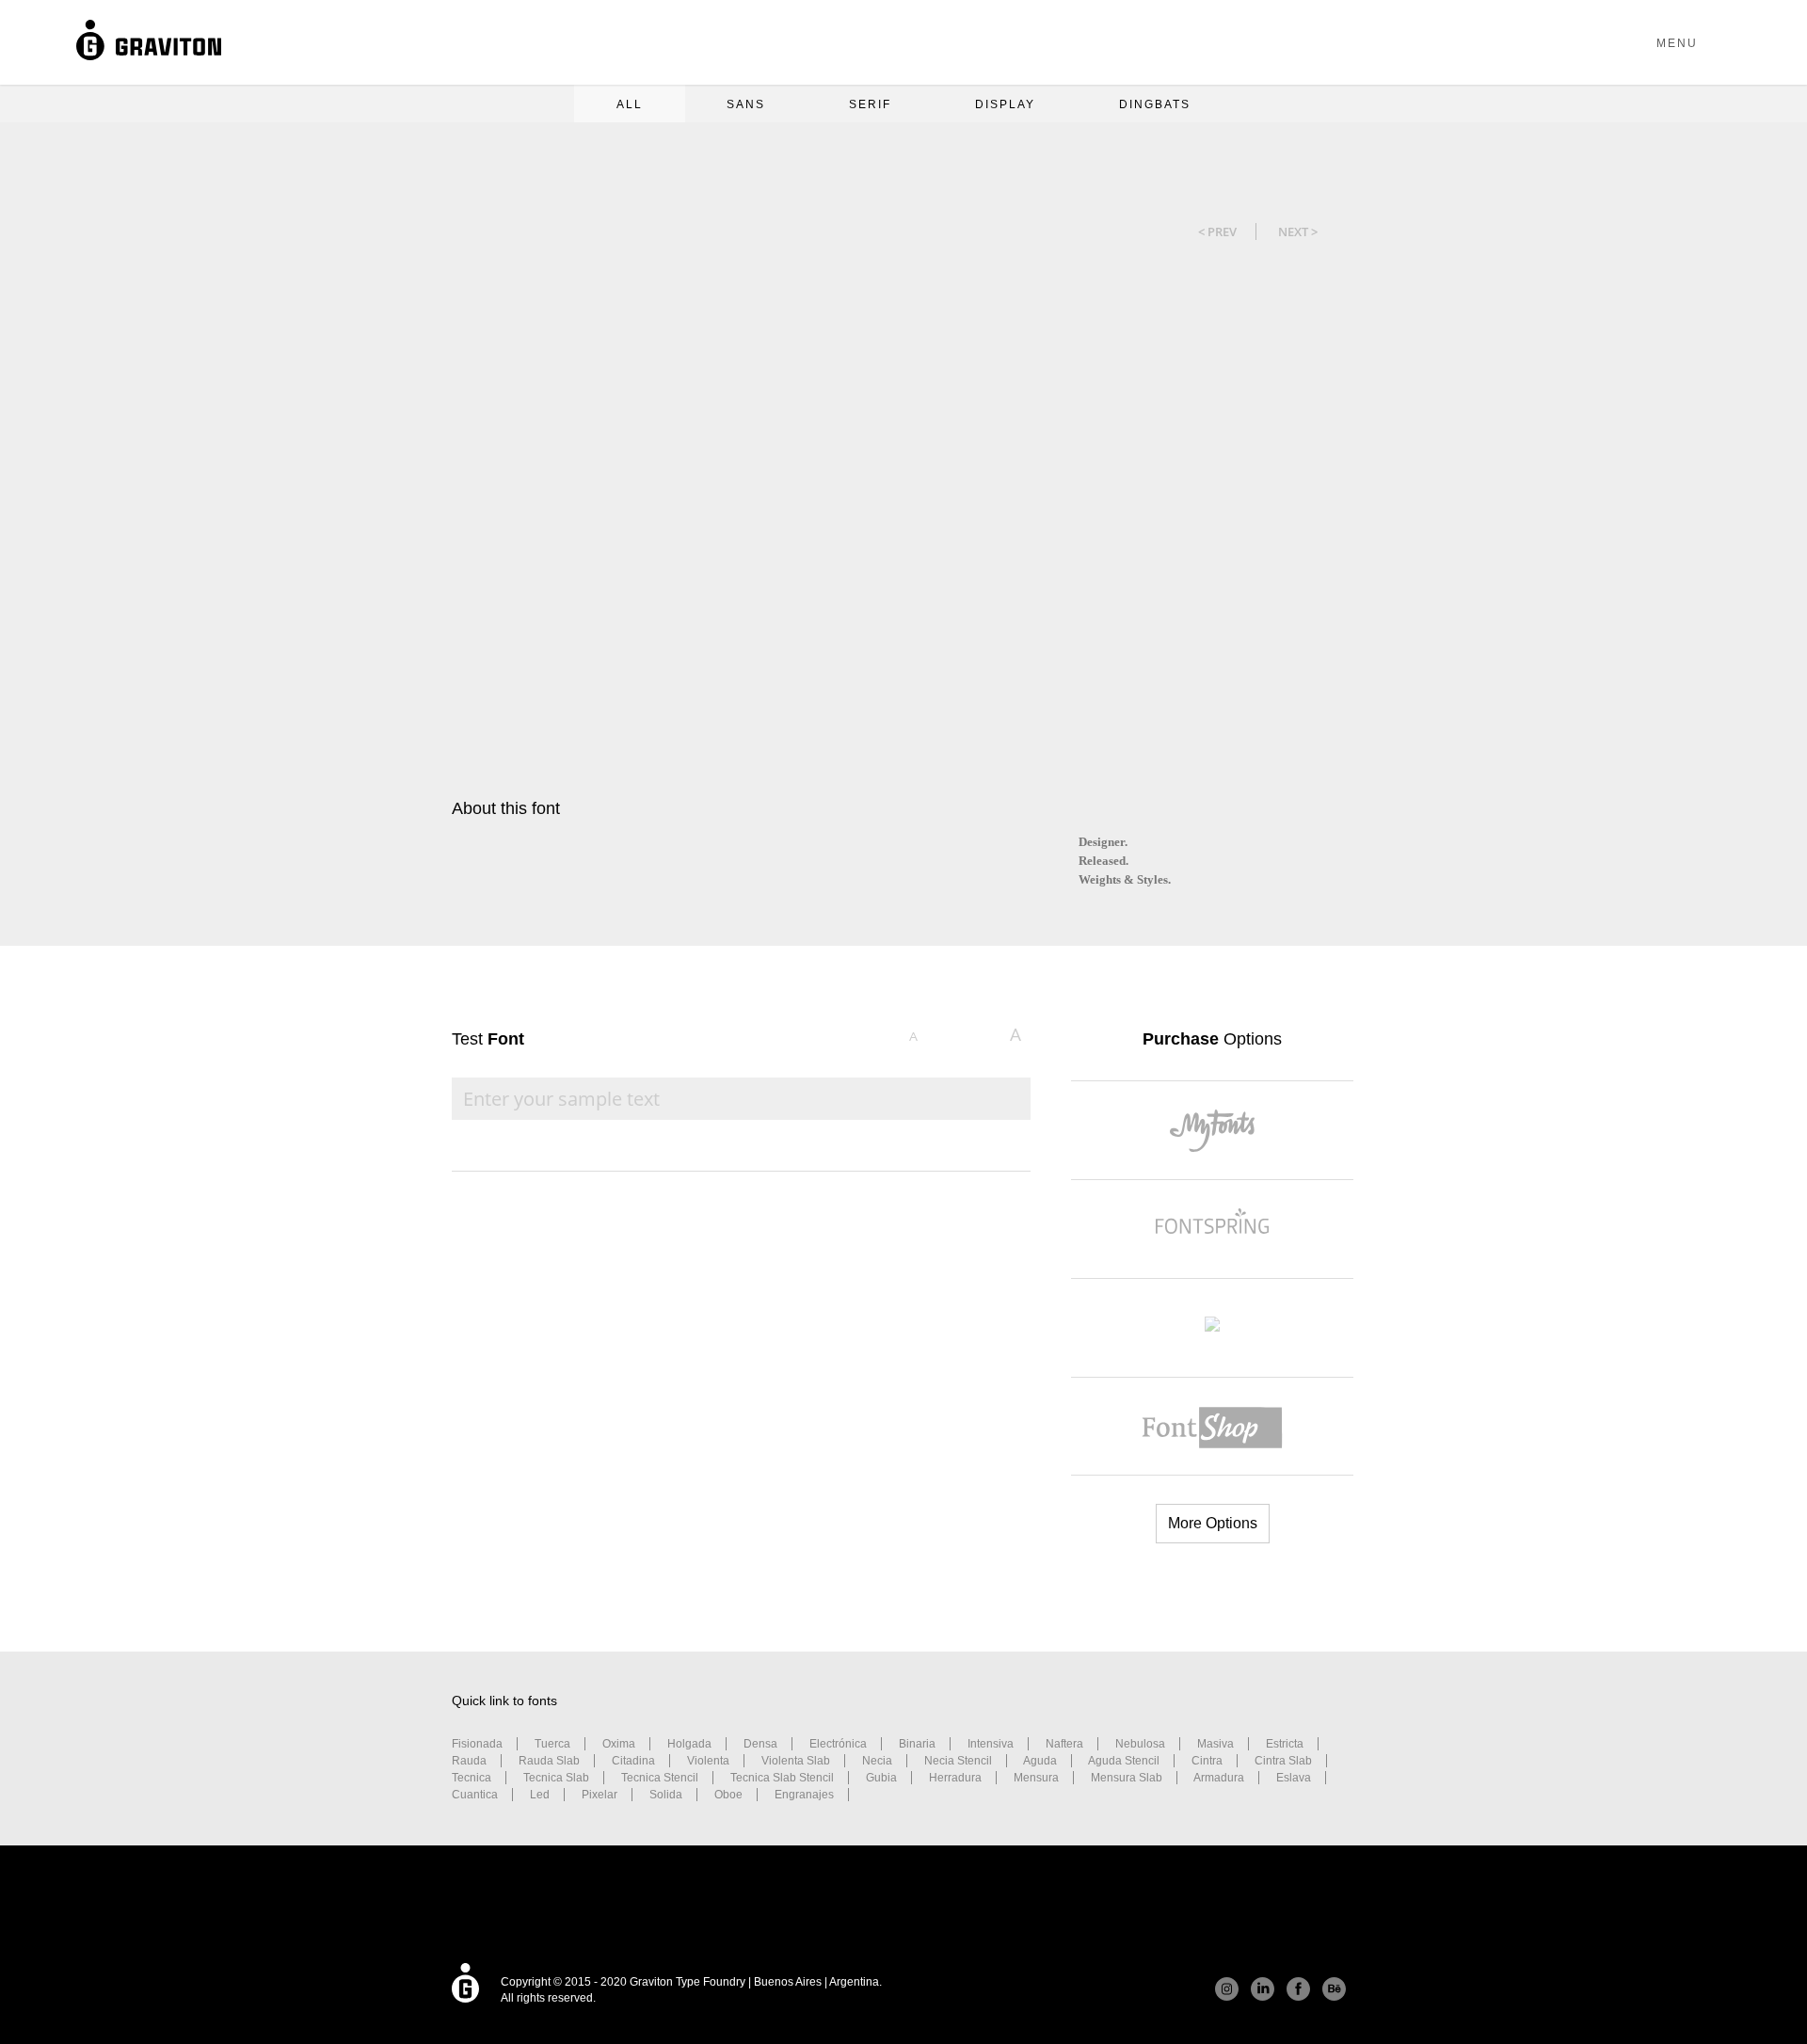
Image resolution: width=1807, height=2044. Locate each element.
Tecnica (472, 1778)
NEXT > (1298, 232)
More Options (1213, 1523)
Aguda (1040, 1761)
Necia (877, 1761)
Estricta (1285, 1744)
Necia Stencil (958, 1761)
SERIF (870, 104)
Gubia (881, 1778)
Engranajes (804, 1795)
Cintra (1207, 1761)
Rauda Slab (549, 1761)
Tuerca (552, 1744)
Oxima (619, 1744)
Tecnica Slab (556, 1778)
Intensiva (991, 1744)
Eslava (1294, 1778)
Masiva (1215, 1744)
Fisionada (477, 1744)
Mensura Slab (1127, 1778)
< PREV (1217, 232)
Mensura (1036, 1778)
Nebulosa (1140, 1744)
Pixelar (600, 1795)
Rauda (469, 1761)
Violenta (708, 1761)
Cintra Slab (1283, 1761)
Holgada (689, 1744)
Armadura (1219, 1778)
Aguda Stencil (1124, 1761)
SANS (746, 104)
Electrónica (838, 1744)
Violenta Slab (796, 1761)
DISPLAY (1005, 104)
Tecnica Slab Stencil (782, 1778)
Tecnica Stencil (660, 1778)
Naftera (1064, 1744)
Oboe (728, 1795)
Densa (760, 1744)
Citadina (633, 1761)
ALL (630, 104)
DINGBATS (1155, 104)
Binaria (917, 1744)
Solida (666, 1795)
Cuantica (475, 1795)
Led (540, 1795)
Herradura (955, 1778)
